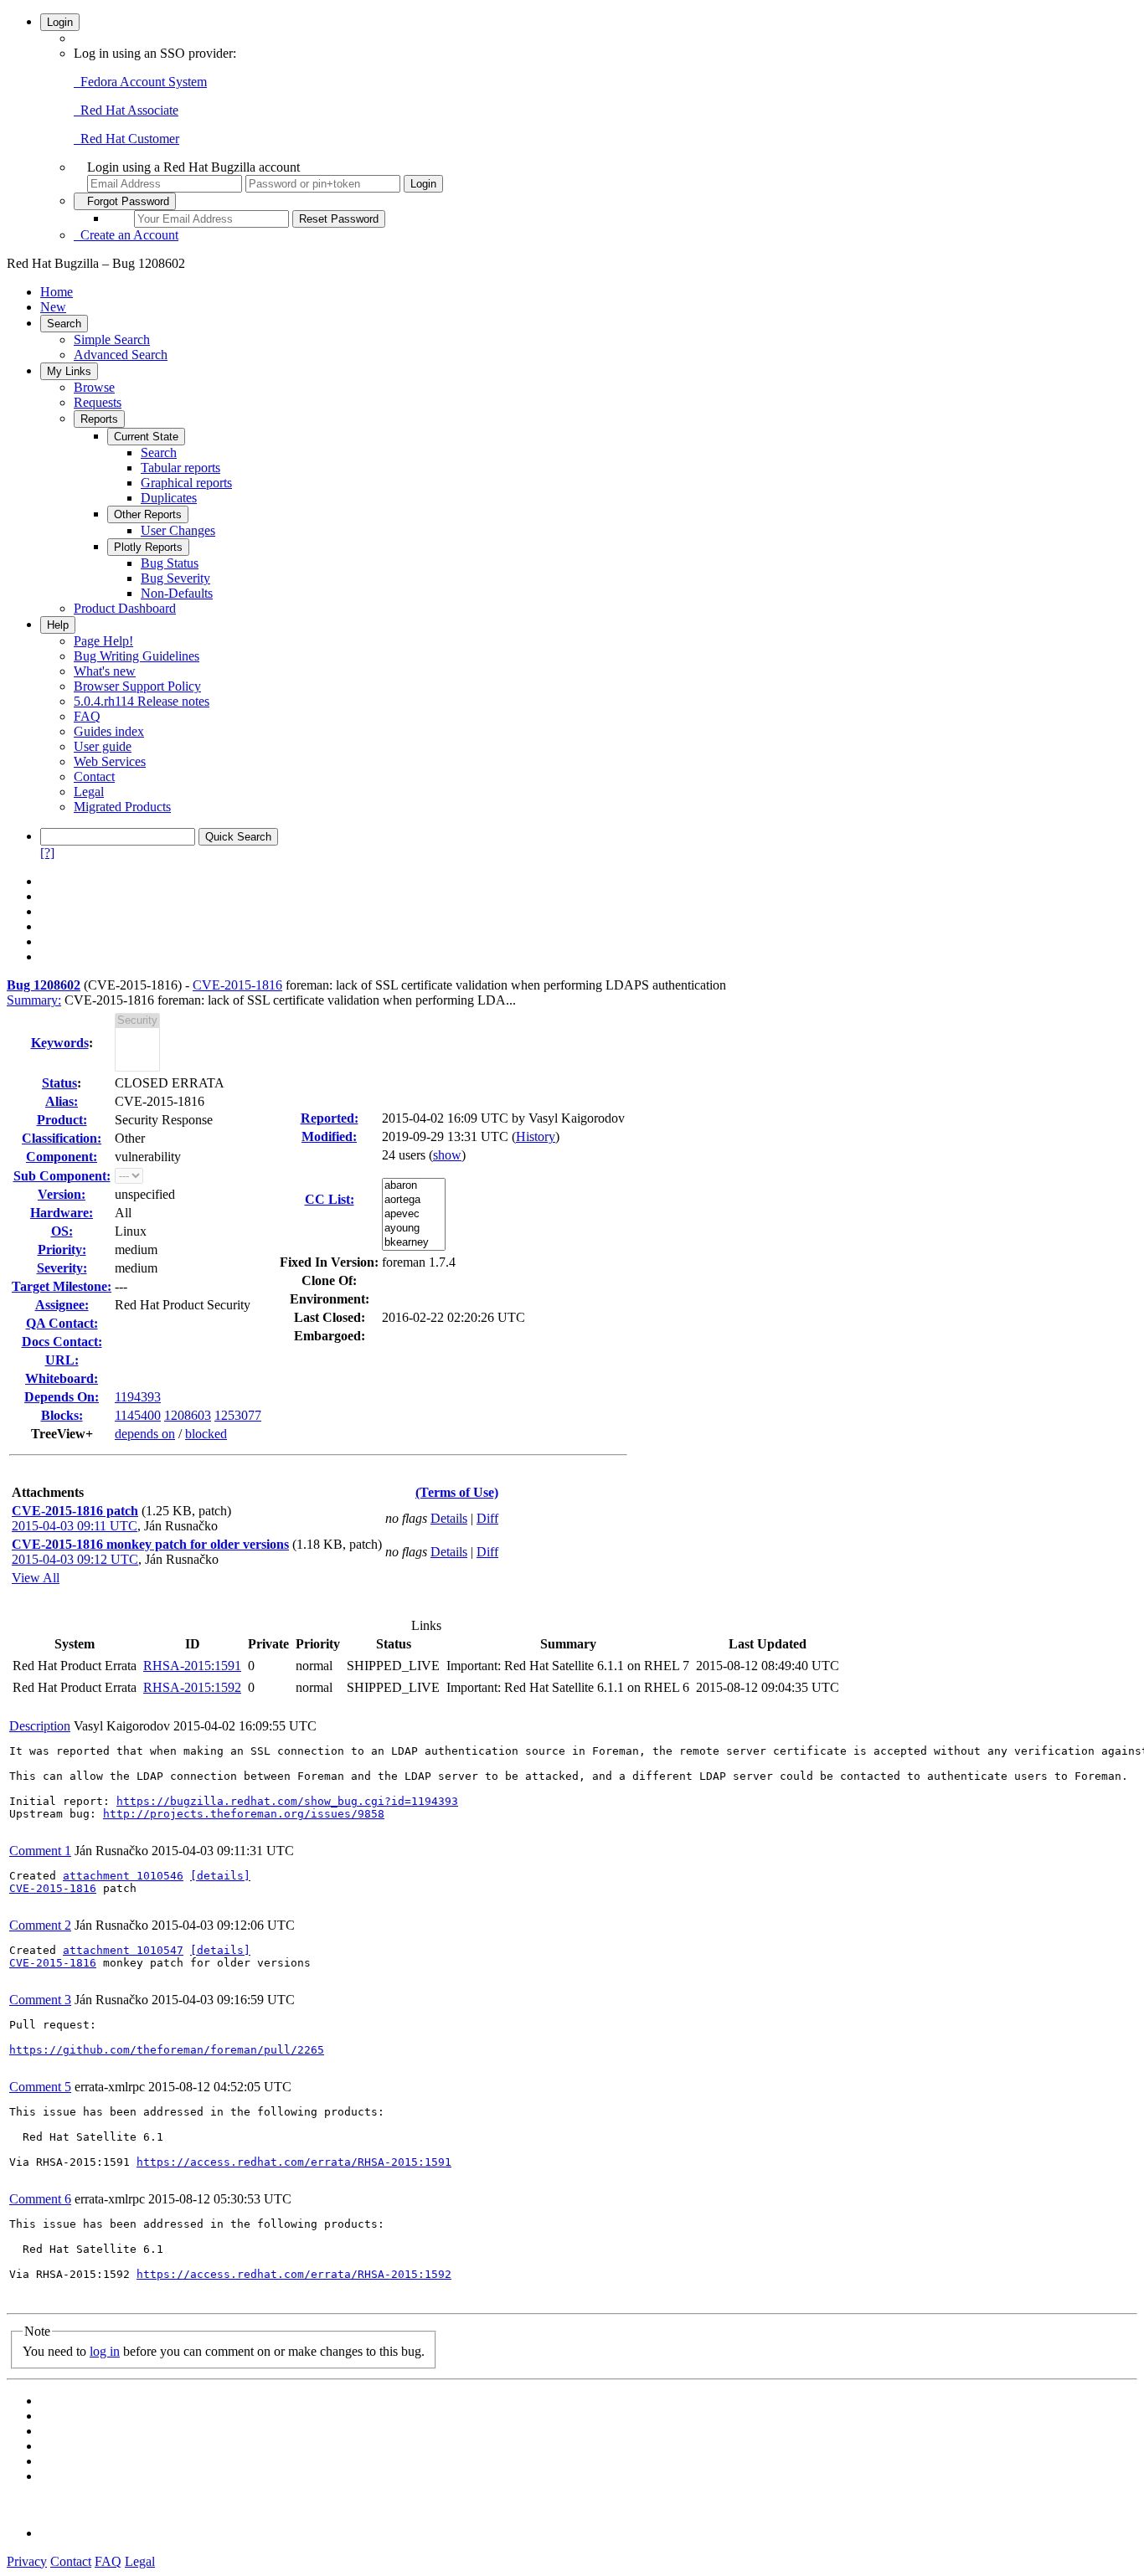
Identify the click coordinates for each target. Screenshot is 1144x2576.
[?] (47, 853)
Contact (94, 776)
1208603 (188, 1415)
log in (105, 2351)
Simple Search (112, 339)
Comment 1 (40, 1851)
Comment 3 (40, 2000)
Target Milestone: (62, 1286)
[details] (220, 1876)
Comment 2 (40, 1925)
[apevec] (414, 1214)
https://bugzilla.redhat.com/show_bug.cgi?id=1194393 (287, 1801)
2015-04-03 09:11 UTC (75, 1526)
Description (40, 1726)
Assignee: (62, 1305)
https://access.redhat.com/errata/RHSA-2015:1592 (294, 2274)
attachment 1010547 (123, 1950)
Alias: (62, 1101)
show (447, 1155)
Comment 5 (40, 2087)
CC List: (330, 1199)
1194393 (138, 1397)
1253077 (238, 1415)
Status (59, 1083)
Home (57, 292)
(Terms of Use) (457, 1492)
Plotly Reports (148, 547)
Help (58, 625)
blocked (206, 1434)
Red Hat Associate (126, 110)
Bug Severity (175, 578)
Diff (487, 1518)
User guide (103, 746)
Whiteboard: (62, 1378)
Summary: (34, 1000)
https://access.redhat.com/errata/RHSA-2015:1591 (294, 2162)
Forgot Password (125, 201)
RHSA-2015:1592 (192, 1687)
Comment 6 (40, 2199)
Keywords (60, 1043)
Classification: (62, 1138)
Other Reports (148, 514)
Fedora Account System (140, 82)
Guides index (109, 731)
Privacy (27, 2561)
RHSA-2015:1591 (192, 1666)
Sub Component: (62, 1176)
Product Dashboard (125, 608)
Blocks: (62, 1415)
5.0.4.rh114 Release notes (142, 701)
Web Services (110, 761)
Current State (146, 437)
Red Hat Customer (126, 139)
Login (60, 22)
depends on (145, 1434)
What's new (105, 671)
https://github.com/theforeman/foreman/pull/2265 (167, 2050)
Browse (94, 387)
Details (449, 1518)
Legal (89, 792)
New (53, 307)
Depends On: (62, 1397)
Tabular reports (180, 468)
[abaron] (414, 1186)
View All (36, 1578)
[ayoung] (414, 1229)
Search (64, 324)
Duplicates (169, 498)
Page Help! (103, 641)
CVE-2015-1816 (237, 985)
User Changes (178, 530)
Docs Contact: (62, 1342)
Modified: (329, 1136)
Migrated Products (122, 807)
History (536, 1136)
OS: (62, 1231)
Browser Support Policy (137, 686)
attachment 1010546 (123, 1876)
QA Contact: (62, 1323)
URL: (62, 1360)
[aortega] (414, 1200)
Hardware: (62, 1213)
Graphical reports (186, 483)
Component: (62, 1157)
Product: (62, 1120)
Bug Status (170, 563)
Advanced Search (121, 355)
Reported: (330, 1118)
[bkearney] (414, 1243)
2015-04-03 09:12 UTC (75, 1559)
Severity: (62, 1268)
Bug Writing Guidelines (137, 656)
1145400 (138, 1415)
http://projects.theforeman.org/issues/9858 (244, 1814)
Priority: (62, 1249)
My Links (69, 371)
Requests (98, 402)
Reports (99, 419)
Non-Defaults (177, 593)
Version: (62, 1194)
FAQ (87, 716)
